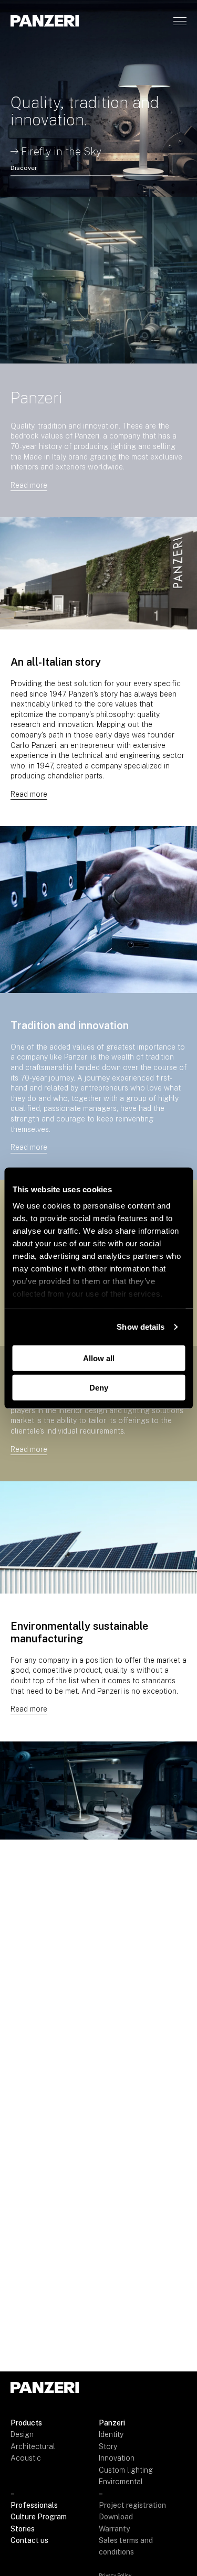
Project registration (132, 2505)
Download (116, 2517)
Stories (23, 2529)
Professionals (34, 2505)
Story (108, 2446)
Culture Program (39, 2517)
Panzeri (112, 2423)
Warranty (114, 2529)
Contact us (29, 2540)
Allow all (99, 1358)
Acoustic (26, 2458)
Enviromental (121, 2482)
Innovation (117, 2458)
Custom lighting (126, 2470)
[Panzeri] (45, 21)
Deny (99, 1388)
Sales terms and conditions (126, 2546)
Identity (111, 2434)
